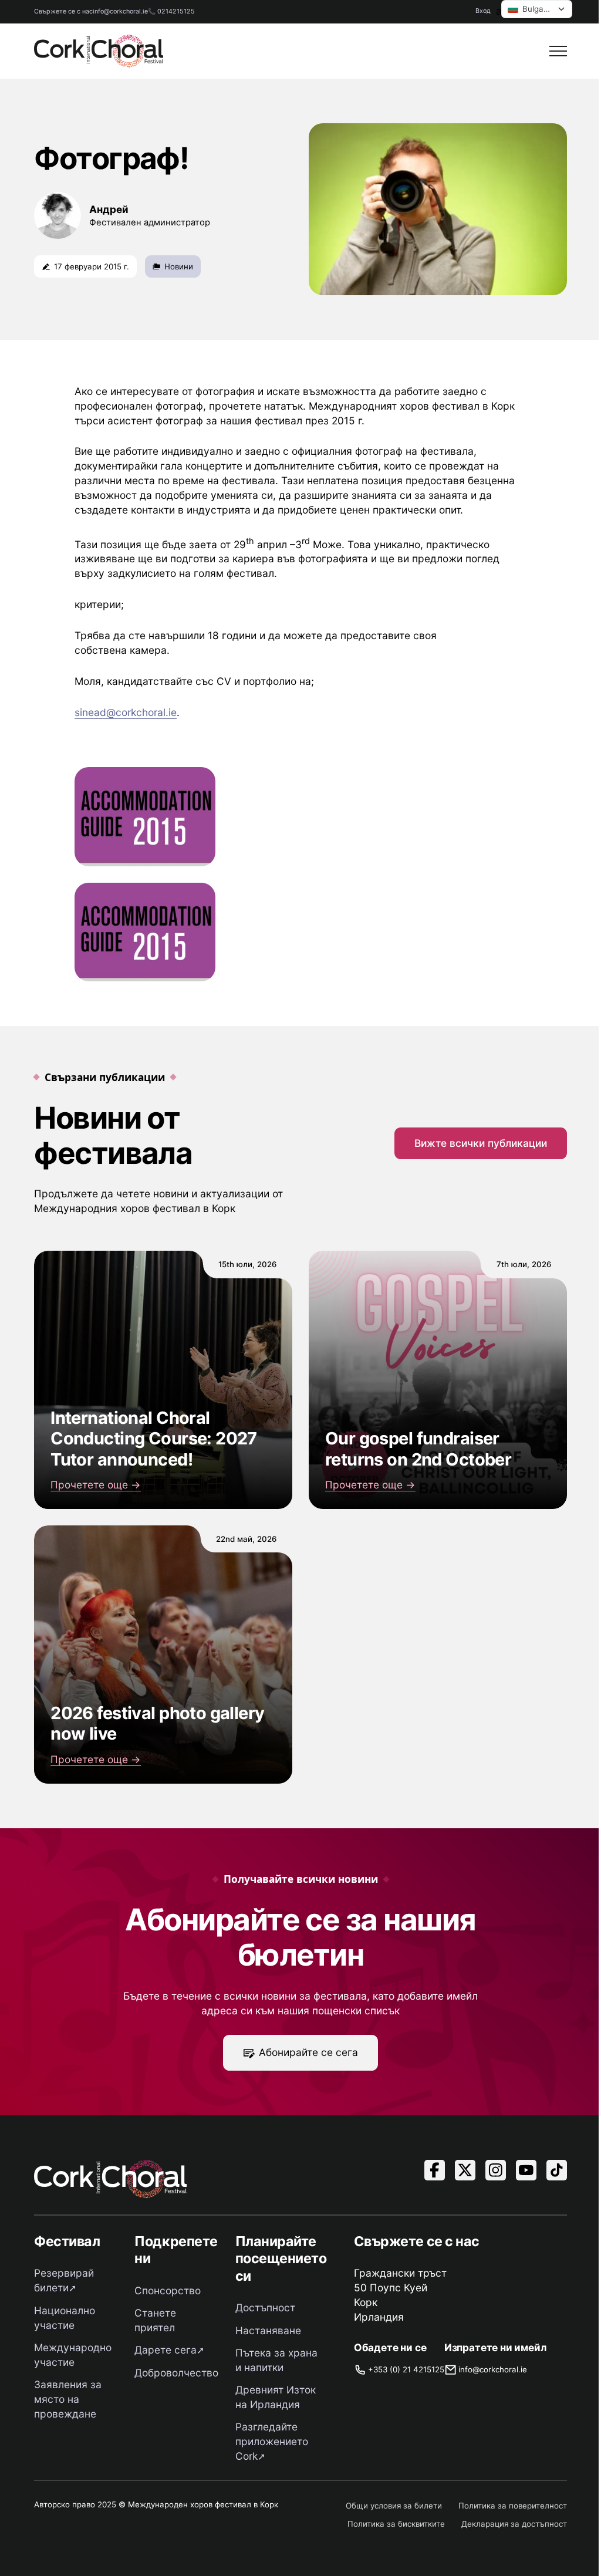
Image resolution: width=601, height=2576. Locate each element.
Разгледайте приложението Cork (272, 2441)
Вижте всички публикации (481, 1143)
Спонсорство (168, 2290)
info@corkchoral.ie (120, 11)
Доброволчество (176, 2373)
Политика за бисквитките (396, 2524)
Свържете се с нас (63, 11)
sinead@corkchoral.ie (126, 712)
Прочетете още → (96, 1485)
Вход (483, 11)
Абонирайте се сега (308, 2052)
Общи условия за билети (394, 2506)
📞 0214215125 (171, 11)
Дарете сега (166, 2350)
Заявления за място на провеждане (68, 2399)
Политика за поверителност (513, 2506)
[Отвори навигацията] (558, 51)
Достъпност (265, 2307)
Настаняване (268, 2330)
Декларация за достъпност (514, 2524)
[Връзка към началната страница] (99, 51)
